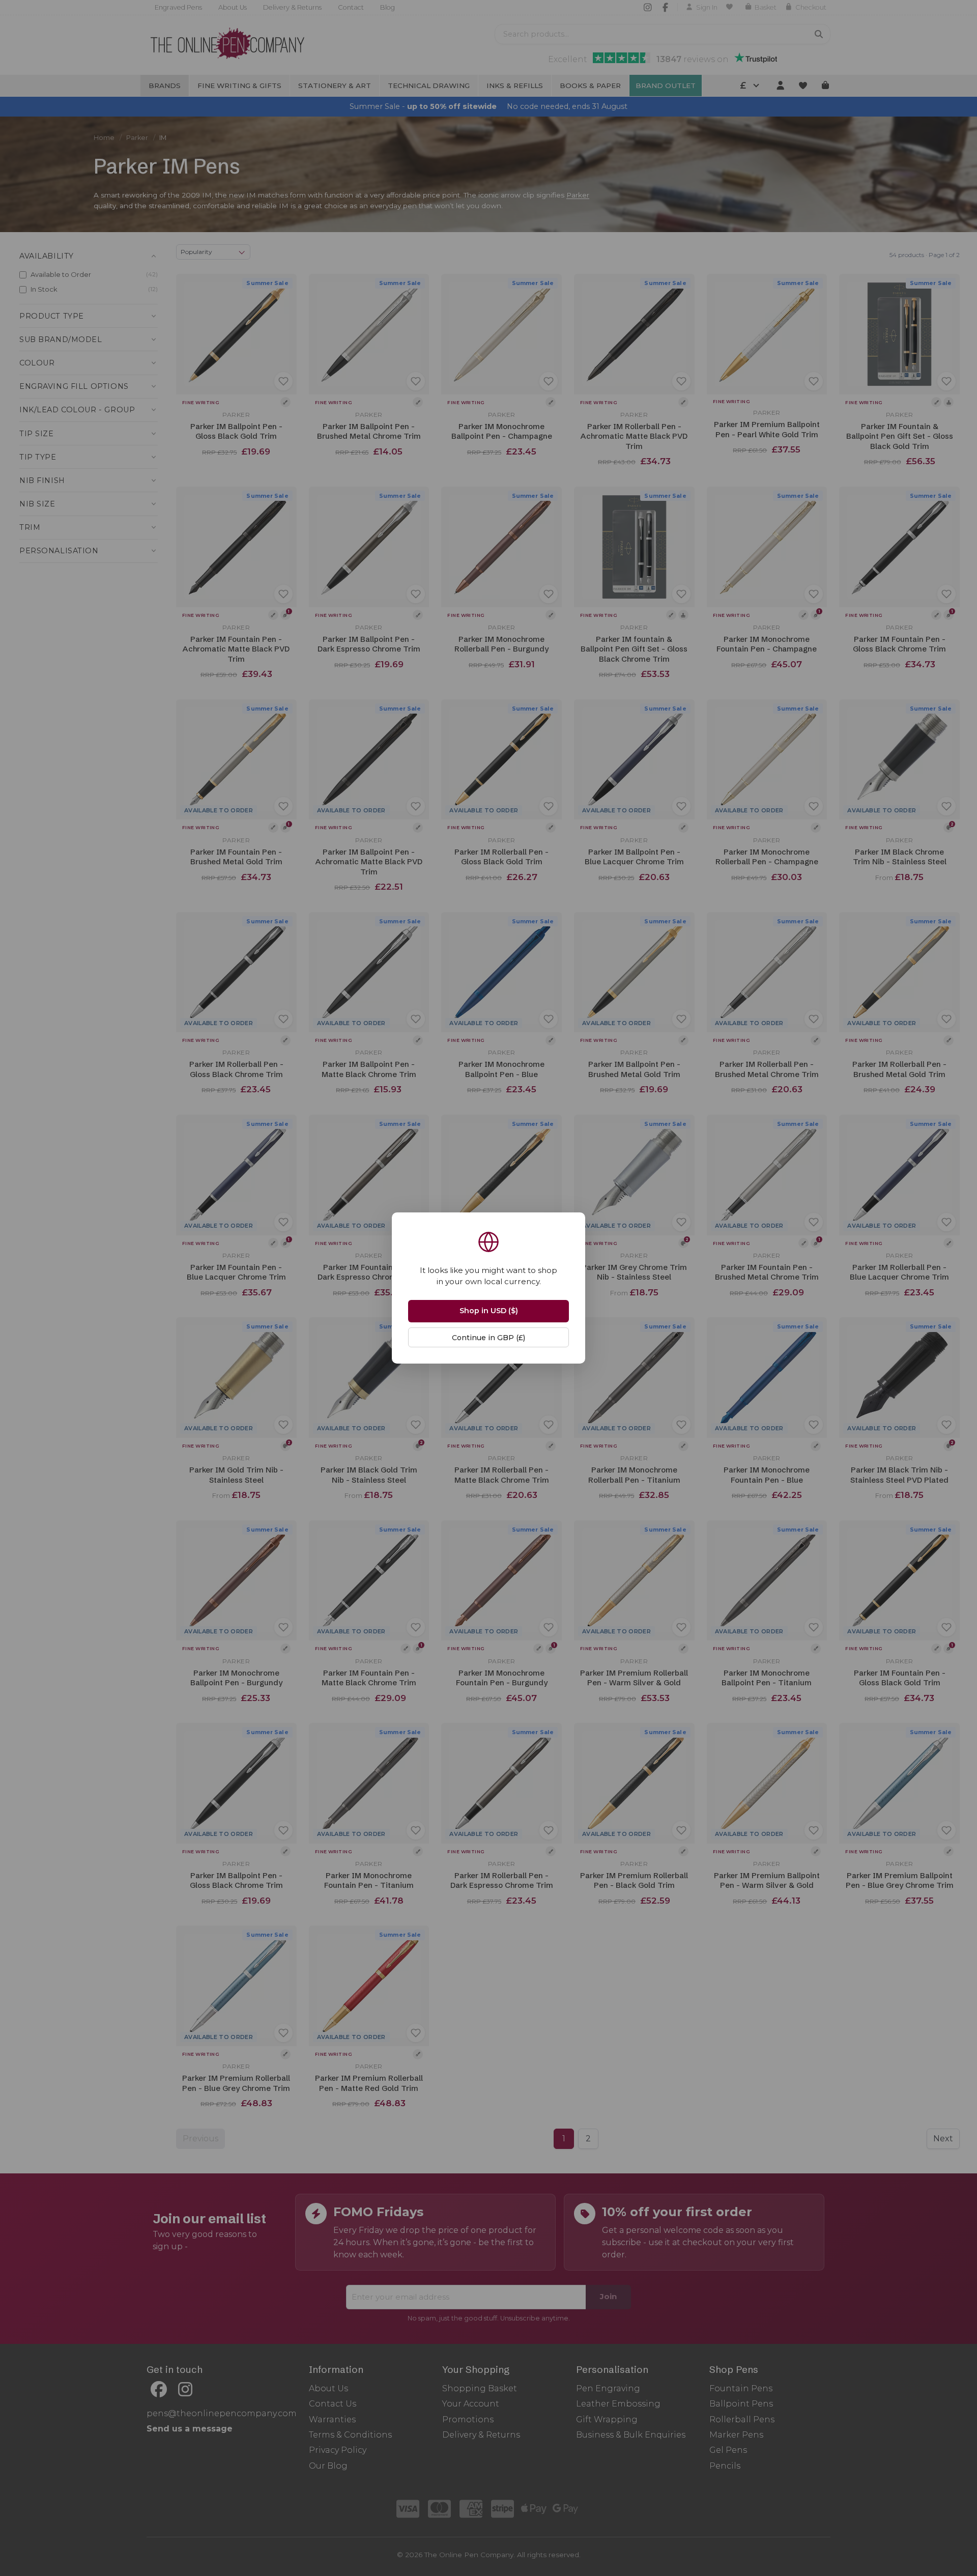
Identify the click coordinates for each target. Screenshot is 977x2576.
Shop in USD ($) (489, 1311)
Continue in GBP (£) (489, 1338)
